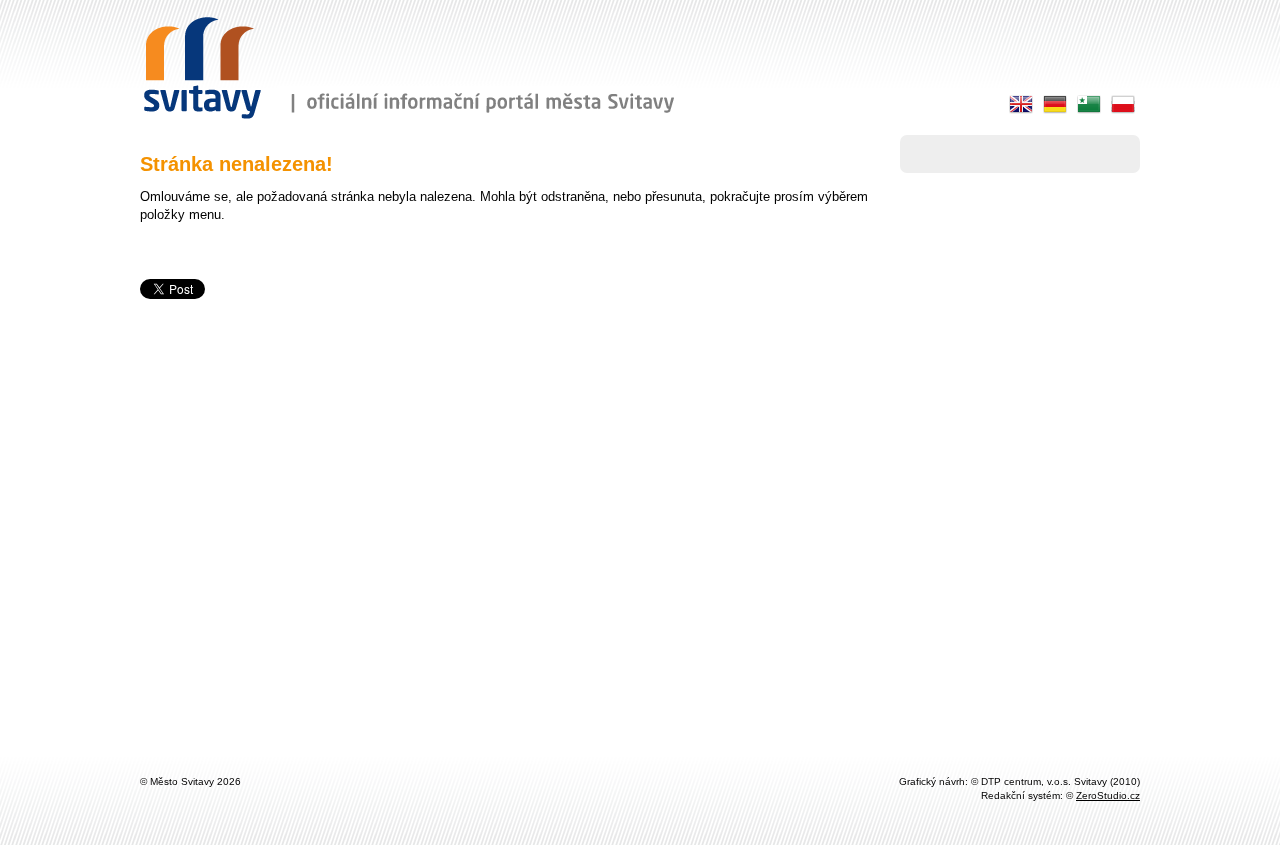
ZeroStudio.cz (1108, 795)
